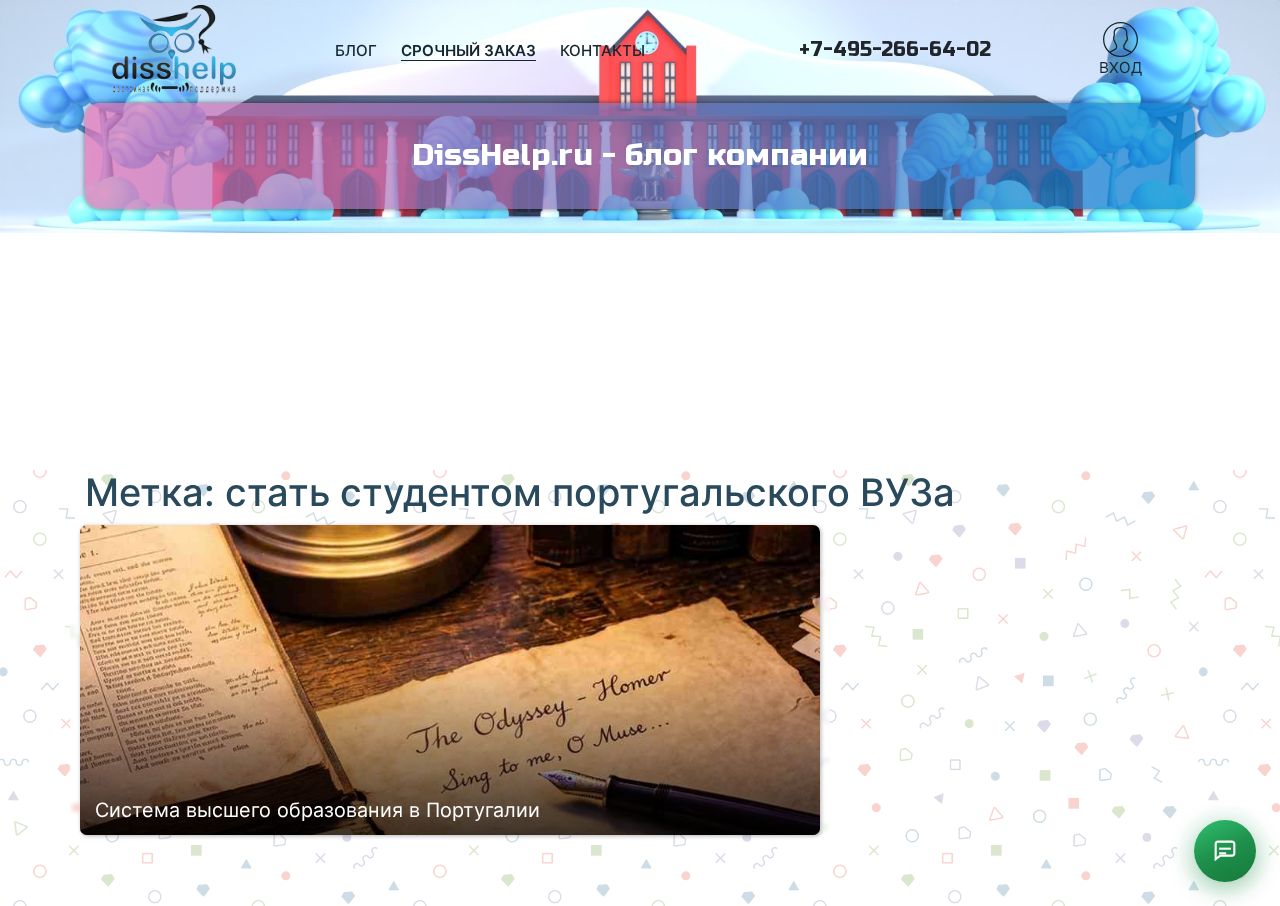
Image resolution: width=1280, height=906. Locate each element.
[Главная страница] (175, 51)
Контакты (602, 50)
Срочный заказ (468, 50)
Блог (356, 50)
